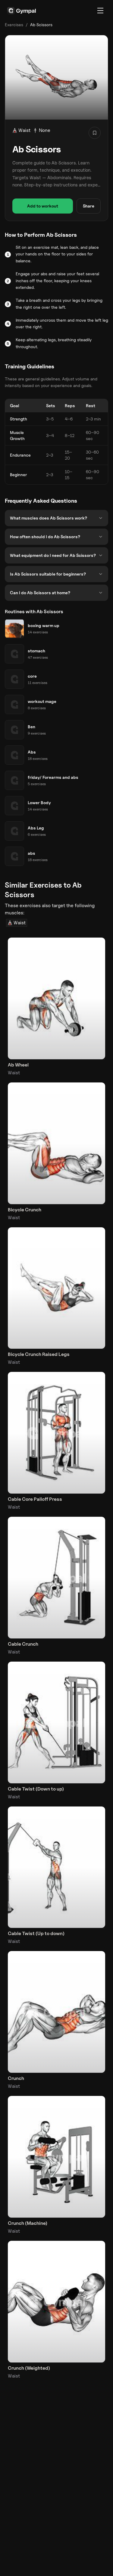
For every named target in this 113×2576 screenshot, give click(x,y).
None (45, 130)
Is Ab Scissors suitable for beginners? (48, 574)
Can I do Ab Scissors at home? (40, 593)
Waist (24, 130)
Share (89, 206)
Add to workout (43, 206)
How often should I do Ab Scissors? (45, 537)
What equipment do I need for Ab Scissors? (53, 555)
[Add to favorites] (95, 133)
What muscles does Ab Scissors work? (49, 518)
